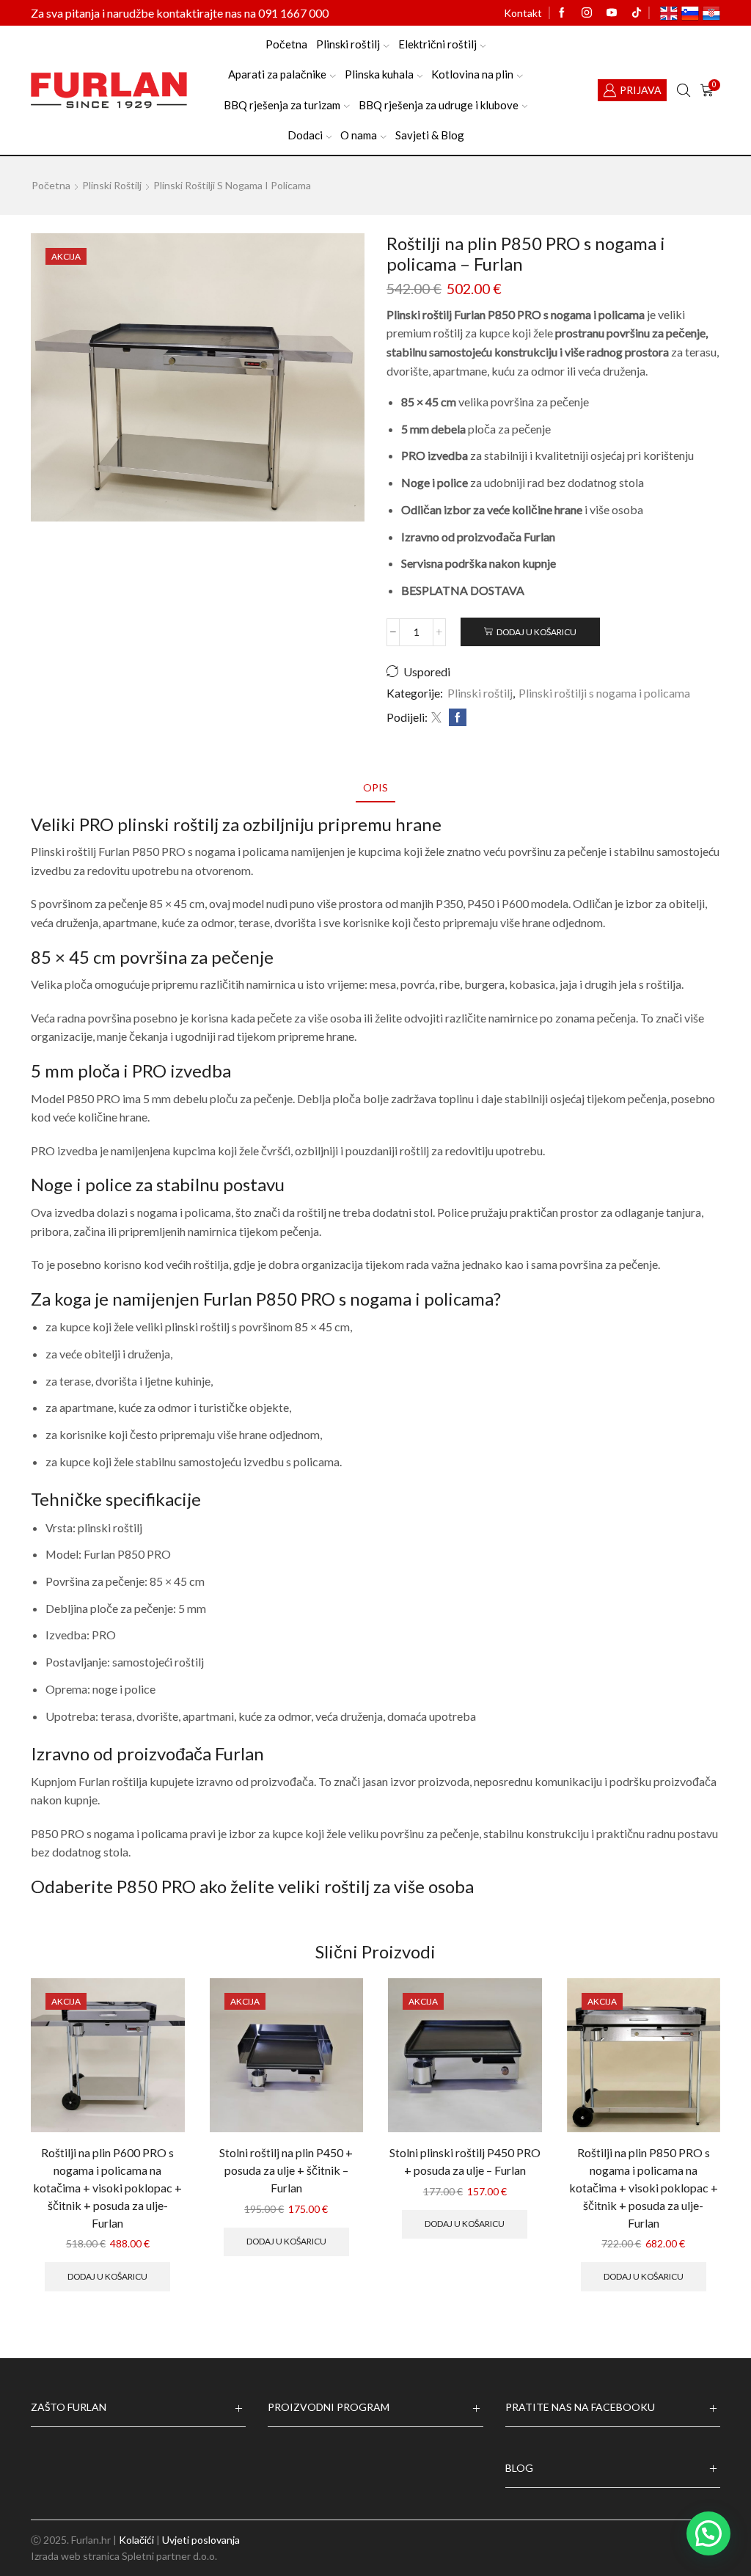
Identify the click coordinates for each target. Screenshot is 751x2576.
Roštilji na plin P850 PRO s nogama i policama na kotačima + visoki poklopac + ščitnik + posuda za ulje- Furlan (644, 2188)
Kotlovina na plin (472, 74)
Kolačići (136, 2540)
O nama (359, 135)
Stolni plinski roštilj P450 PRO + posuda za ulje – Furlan (465, 2161)
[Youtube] (612, 13)
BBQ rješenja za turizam (282, 105)
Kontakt (523, 13)
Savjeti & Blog (430, 135)
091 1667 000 (293, 13)
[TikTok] (637, 13)
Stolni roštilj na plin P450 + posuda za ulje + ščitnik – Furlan (286, 2170)
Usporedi (427, 672)
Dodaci (305, 135)
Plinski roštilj (348, 44)
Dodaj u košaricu (536, 632)
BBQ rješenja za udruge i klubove (439, 105)
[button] (708, 2533)
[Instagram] (587, 13)
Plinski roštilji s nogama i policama (232, 185)
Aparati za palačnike (277, 74)
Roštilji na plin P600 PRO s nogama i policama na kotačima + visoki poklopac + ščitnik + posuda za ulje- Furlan (107, 2188)
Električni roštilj (437, 44)
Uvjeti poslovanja (201, 2540)
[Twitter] (436, 718)
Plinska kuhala (379, 74)
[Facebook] (562, 13)
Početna (286, 44)
